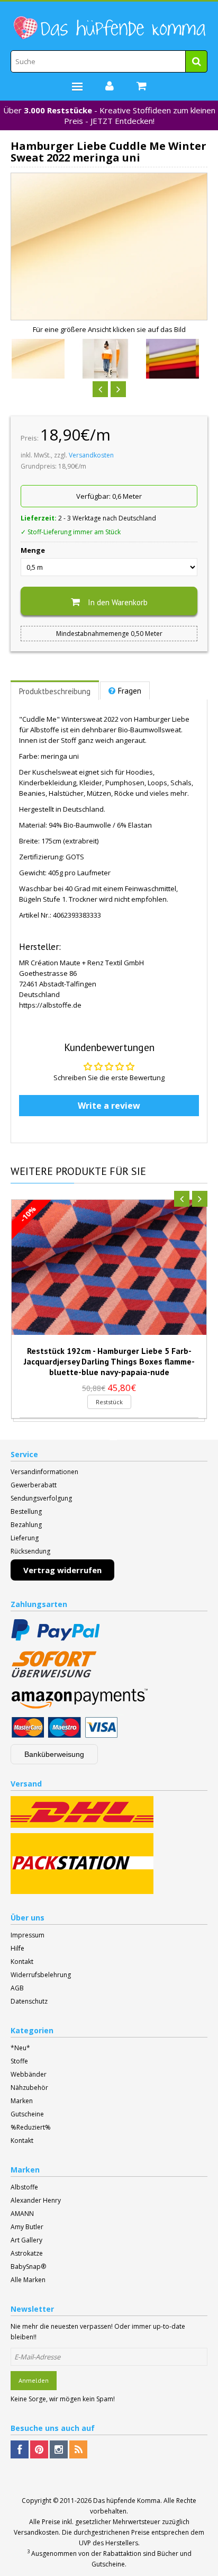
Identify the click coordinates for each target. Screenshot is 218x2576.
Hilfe (17, 1948)
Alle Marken (28, 2280)
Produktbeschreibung (55, 691)
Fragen (130, 691)
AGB (17, 1988)
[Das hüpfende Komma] (109, 28)
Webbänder (29, 2074)
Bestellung (26, 1511)
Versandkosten (91, 455)
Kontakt (22, 1962)
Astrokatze (27, 2253)
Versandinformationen (44, 1472)
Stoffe (19, 2061)
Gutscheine (27, 2114)
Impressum (28, 1935)
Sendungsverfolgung (41, 1498)
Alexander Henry (36, 2200)
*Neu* (20, 2048)
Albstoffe (24, 2187)
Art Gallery (26, 2240)
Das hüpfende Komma (127, 2501)
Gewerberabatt (34, 1485)
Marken (22, 2101)
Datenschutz (29, 2001)
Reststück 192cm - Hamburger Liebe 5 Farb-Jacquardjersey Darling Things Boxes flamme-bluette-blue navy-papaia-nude (109, 1361)
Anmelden (34, 2380)
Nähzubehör (29, 2088)
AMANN (22, 2214)
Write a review (109, 1106)
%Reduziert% (31, 2127)
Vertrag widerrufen (62, 1570)
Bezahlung (26, 1525)
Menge (33, 550)
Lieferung (25, 1538)
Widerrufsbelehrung (41, 1975)
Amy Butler (27, 2227)
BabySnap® (28, 2267)
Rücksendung (30, 1551)
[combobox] (109, 61)
